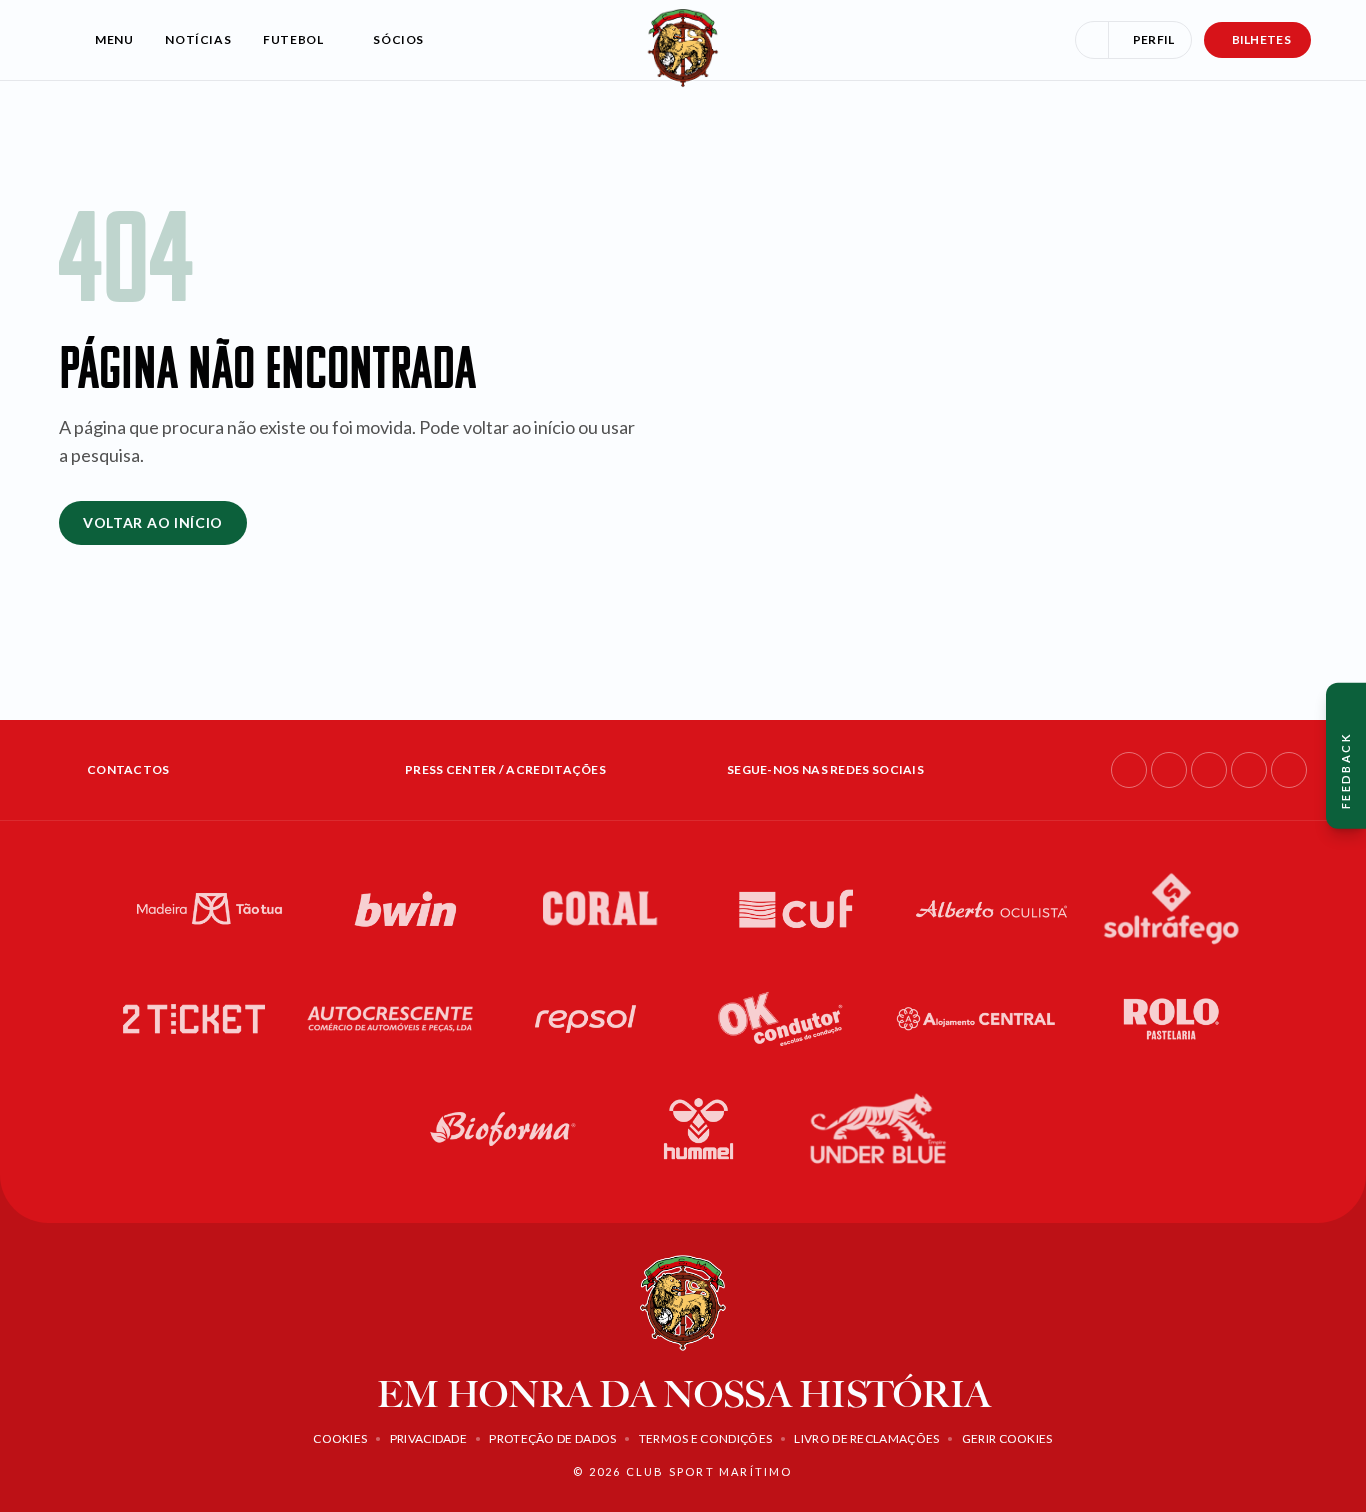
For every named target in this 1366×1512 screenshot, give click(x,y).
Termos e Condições (705, 1438)
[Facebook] (1129, 770)
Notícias (198, 39)
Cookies (340, 1438)
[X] (1289, 770)
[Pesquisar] (1092, 40)
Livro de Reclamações (866, 1438)
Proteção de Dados (552, 1438)
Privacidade (428, 1438)
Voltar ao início (153, 522)
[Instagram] (1169, 770)
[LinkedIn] (1209, 770)
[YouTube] (1249, 770)
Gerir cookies (1007, 1438)
